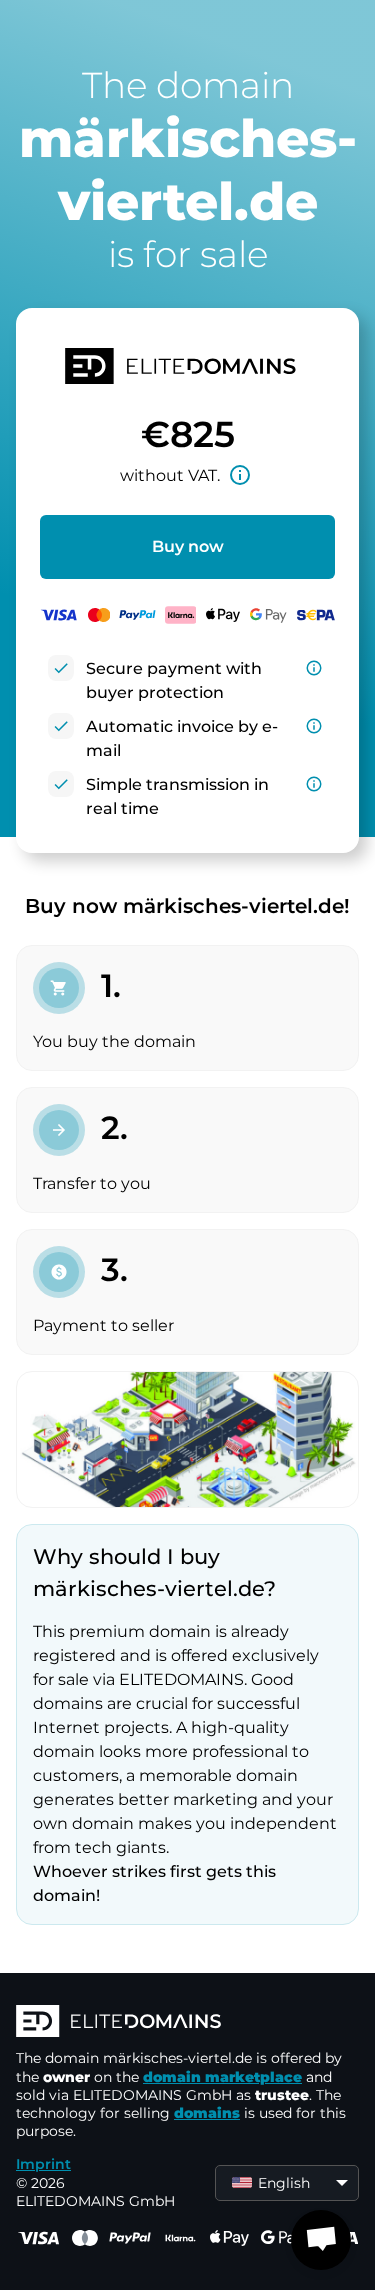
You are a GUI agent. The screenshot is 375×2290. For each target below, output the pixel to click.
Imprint (43, 2164)
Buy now (188, 546)
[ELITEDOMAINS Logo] (187, 2023)
